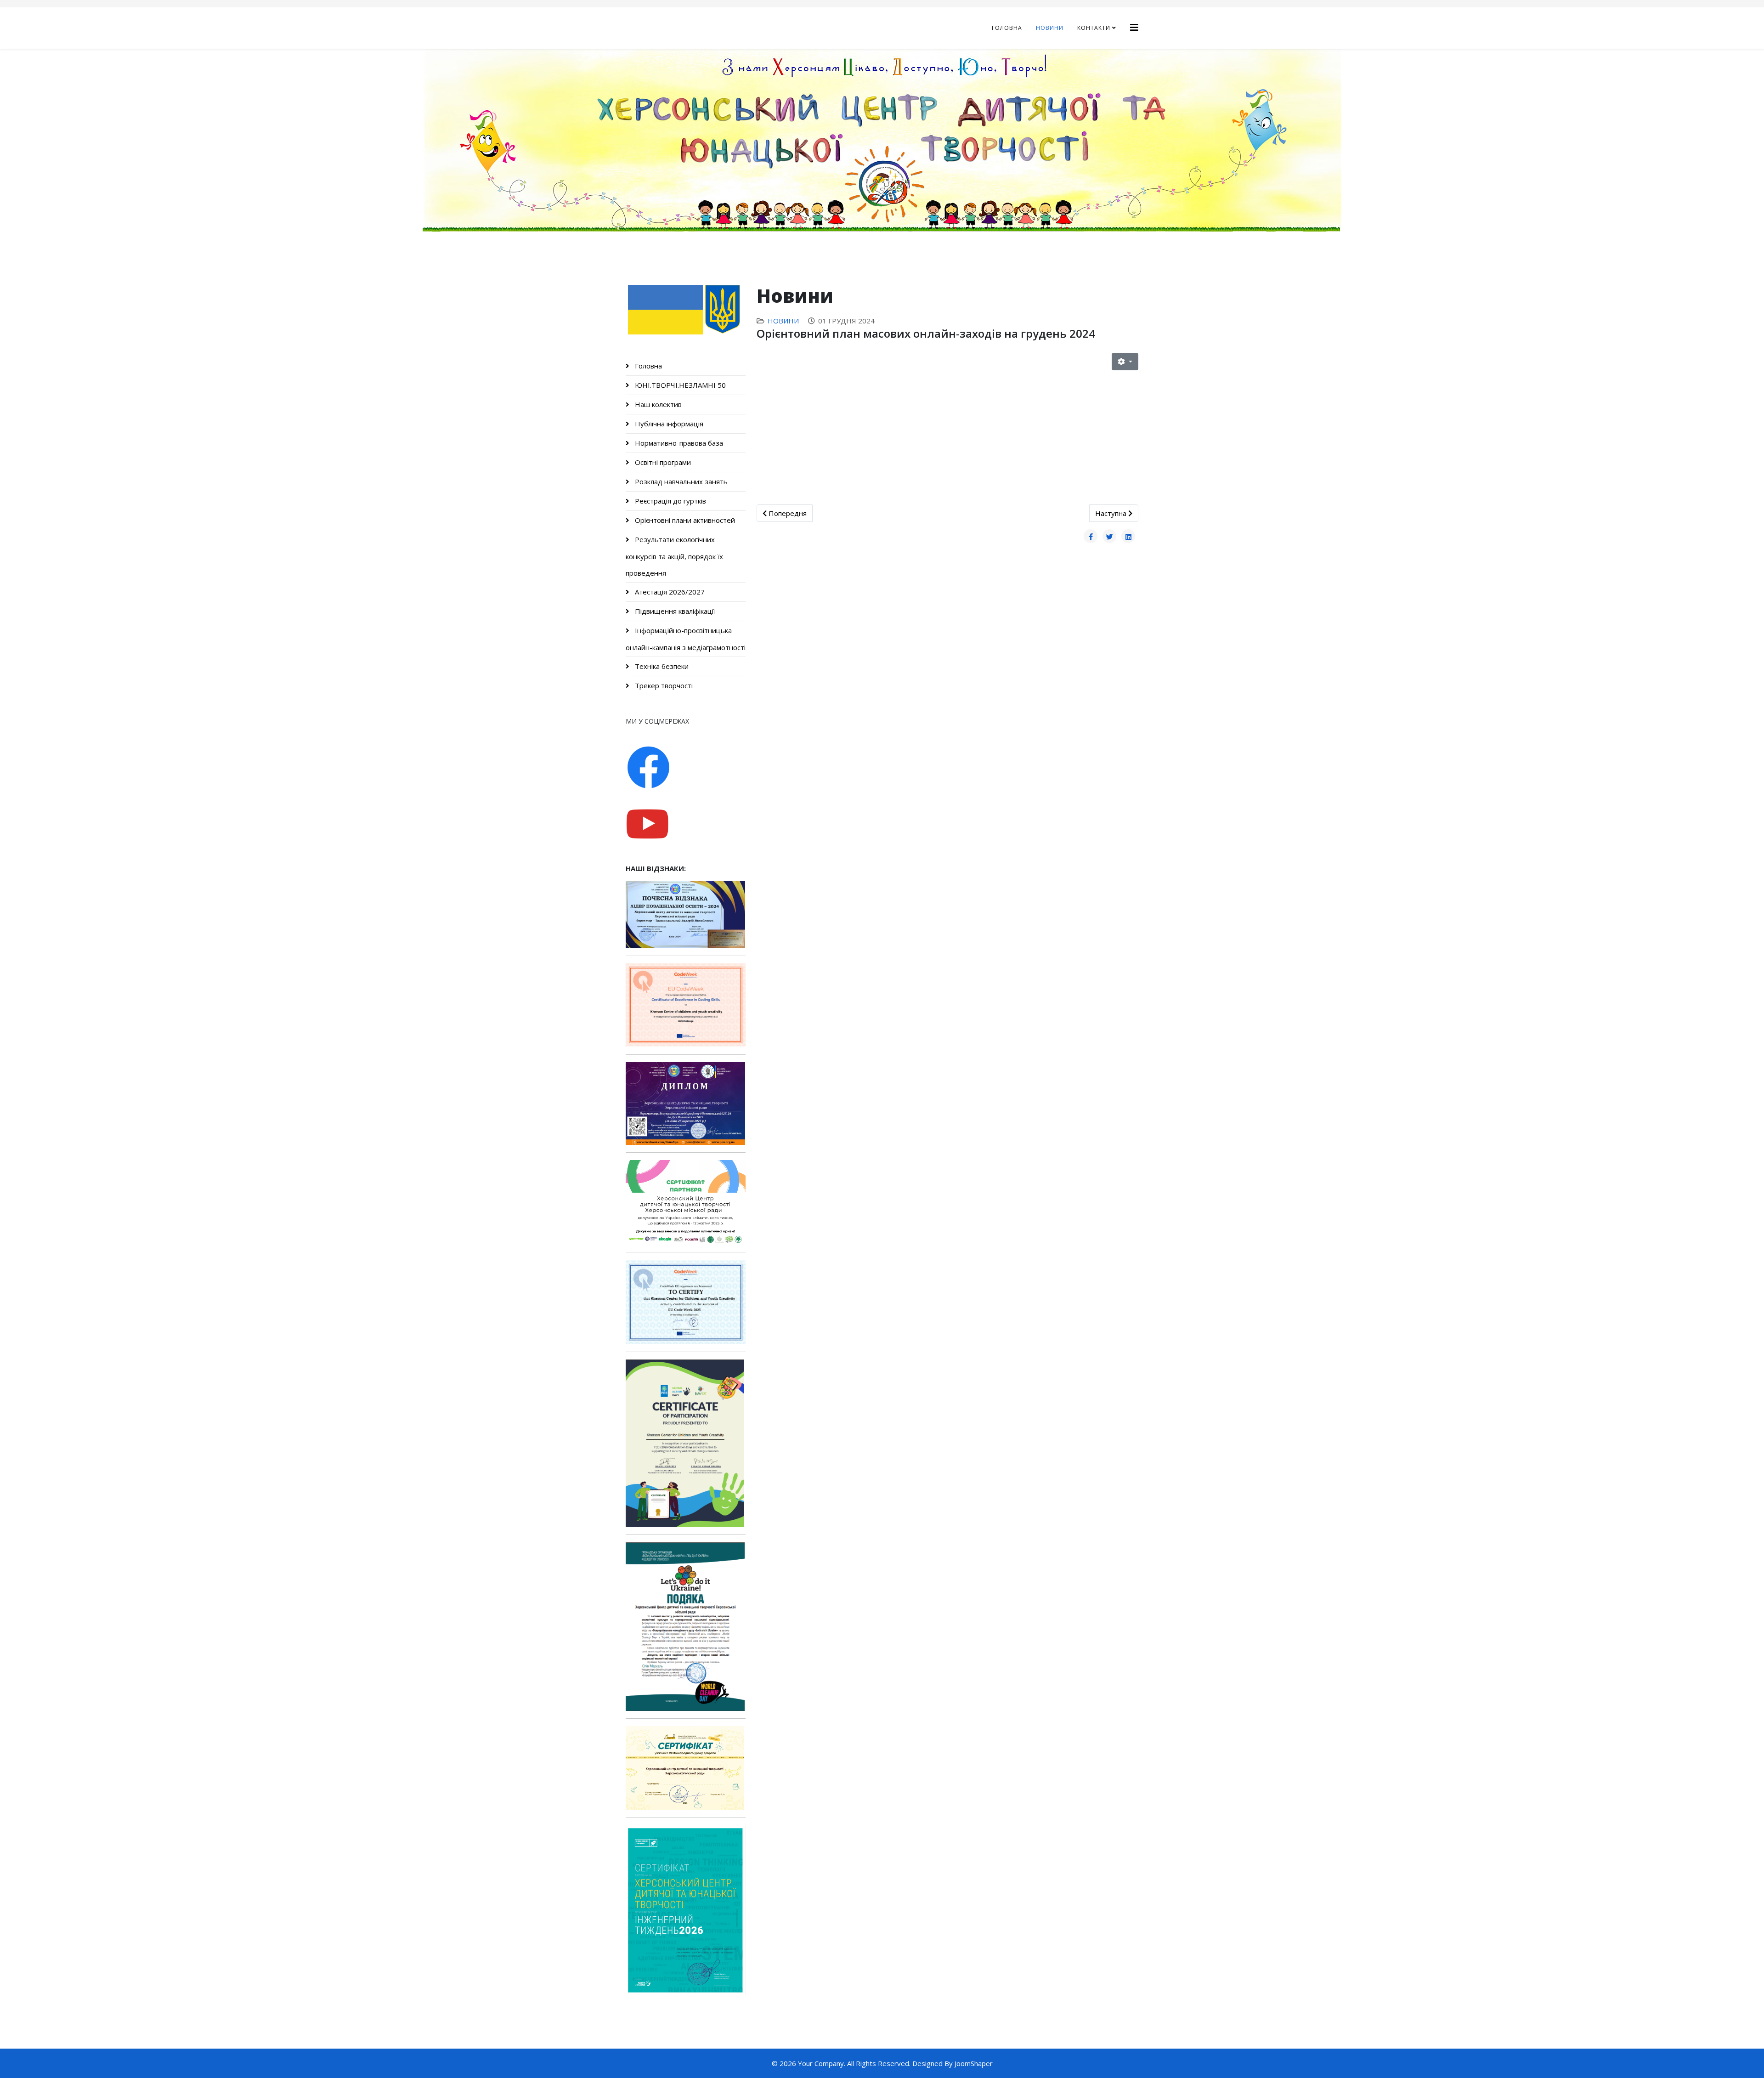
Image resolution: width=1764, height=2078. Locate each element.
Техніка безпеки (661, 666)
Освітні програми (662, 462)
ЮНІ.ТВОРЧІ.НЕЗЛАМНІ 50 (679, 385)
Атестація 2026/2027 (669, 592)
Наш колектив (657, 404)
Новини (1050, 28)
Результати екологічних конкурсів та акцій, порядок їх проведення (674, 556)
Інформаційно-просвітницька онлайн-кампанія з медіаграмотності (686, 639)
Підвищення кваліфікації (674, 611)
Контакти (1094, 28)
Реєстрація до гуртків (670, 501)
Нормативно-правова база (678, 443)
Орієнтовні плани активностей (684, 520)
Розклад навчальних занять (680, 481)
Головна (1007, 28)
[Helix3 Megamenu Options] (1134, 27)
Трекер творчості (663, 685)
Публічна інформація (668, 424)
